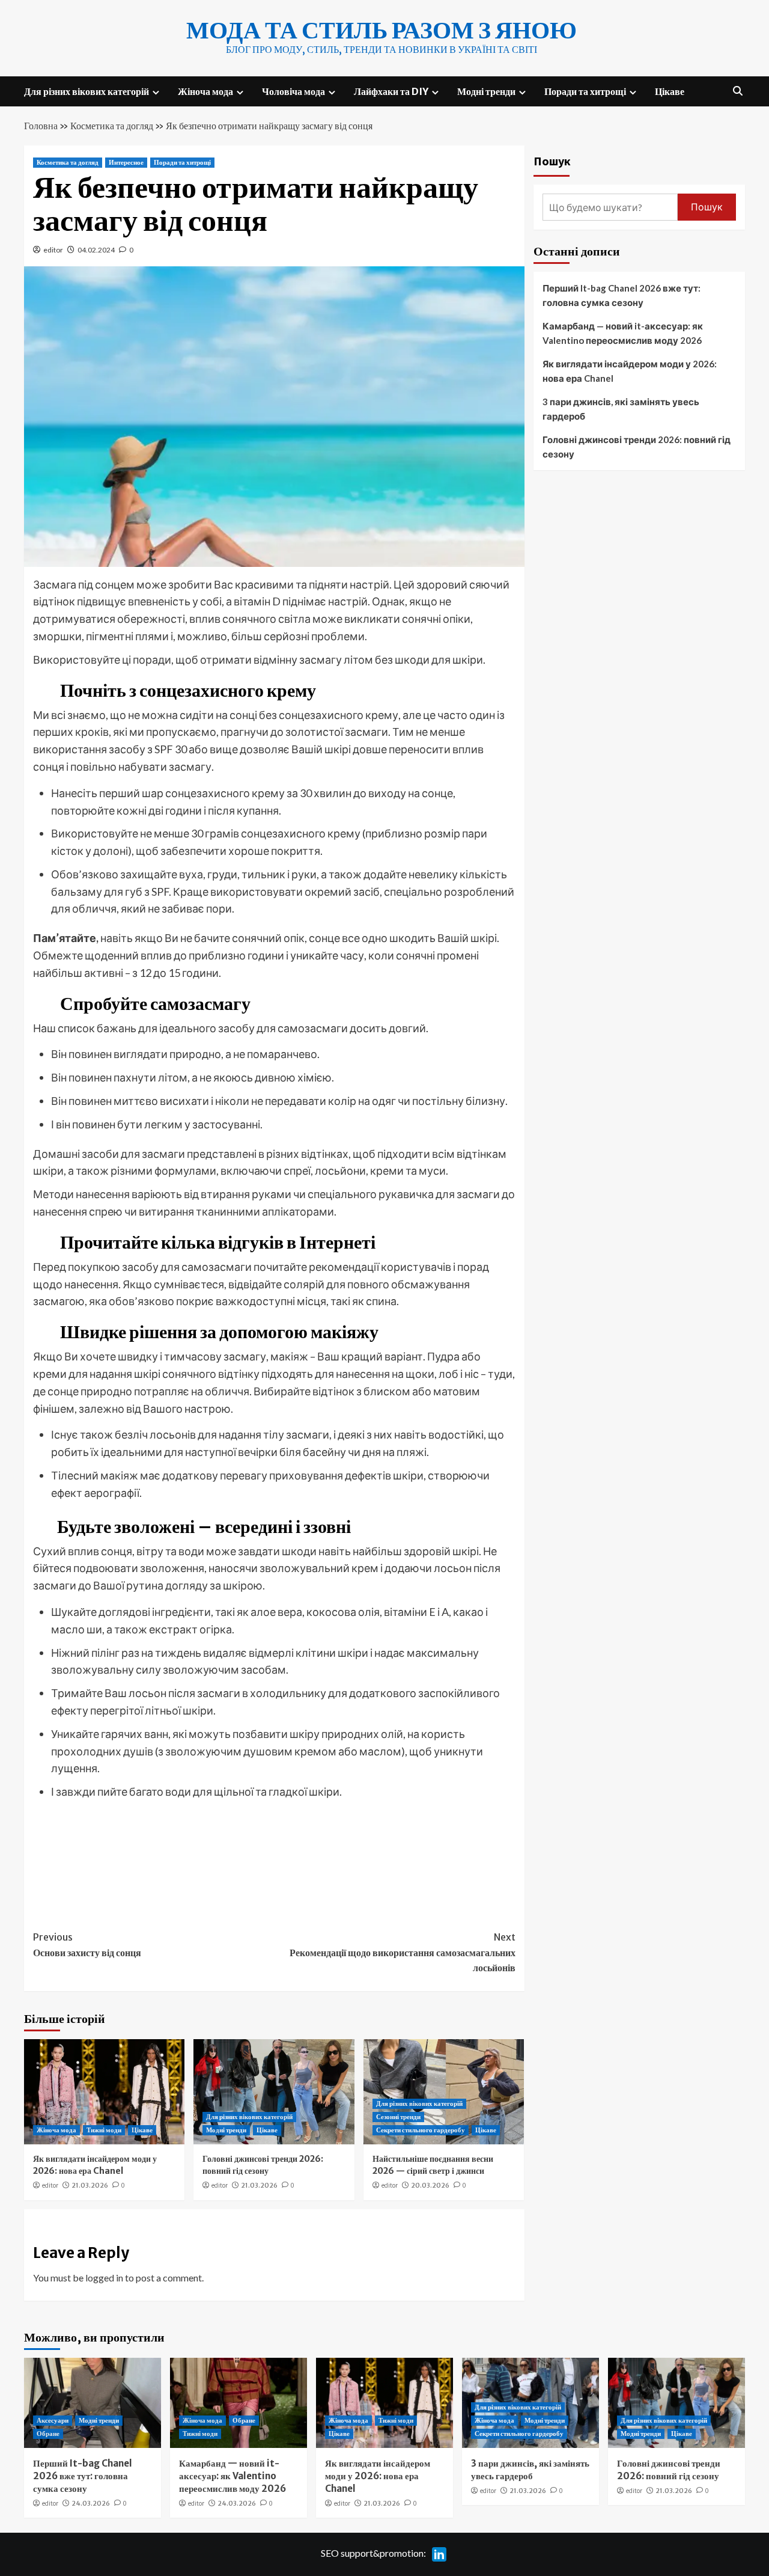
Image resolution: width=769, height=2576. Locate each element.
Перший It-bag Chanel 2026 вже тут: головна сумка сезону (622, 295)
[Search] (737, 91)
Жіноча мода (205, 91)
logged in (104, 2278)
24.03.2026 (91, 2503)
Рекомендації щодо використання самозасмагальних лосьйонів (402, 1952)
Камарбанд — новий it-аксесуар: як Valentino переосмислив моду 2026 (623, 333)
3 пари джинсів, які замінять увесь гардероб (621, 409)
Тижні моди (104, 2130)
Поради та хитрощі (585, 91)
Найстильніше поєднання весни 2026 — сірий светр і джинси (433, 2165)
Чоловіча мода (293, 91)
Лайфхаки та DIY (391, 91)
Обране (48, 2434)
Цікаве (670, 91)
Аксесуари (53, 2420)
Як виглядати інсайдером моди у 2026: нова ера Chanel (95, 2165)
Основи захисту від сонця (87, 1945)
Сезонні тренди (398, 2117)
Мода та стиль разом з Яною (381, 30)
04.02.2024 (96, 250)
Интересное (126, 162)
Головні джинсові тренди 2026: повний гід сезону (263, 2165)
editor (53, 250)
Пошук (552, 161)
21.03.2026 (90, 2185)
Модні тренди (486, 91)
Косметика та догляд (112, 126)
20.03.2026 (430, 2185)
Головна (41, 126)
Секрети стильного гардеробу (421, 2130)
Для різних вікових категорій (87, 91)
